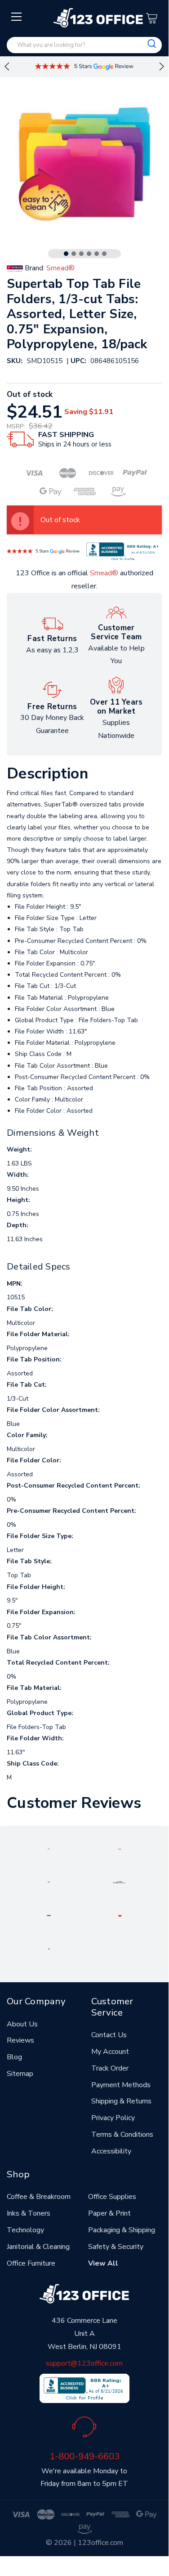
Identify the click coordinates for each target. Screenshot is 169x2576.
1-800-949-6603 (84, 2456)
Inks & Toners (29, 2213)
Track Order (110, 2068)
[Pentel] (120, 1848)
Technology (25, 2230)
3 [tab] (81, 254)
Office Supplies (112, 2197)
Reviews (20, 2040)
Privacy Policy (113, 2118)
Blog (14, 2057)
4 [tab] (89, 254)
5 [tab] (97, 254)
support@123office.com (84, 2363)
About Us (22, 2024)
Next (162, 67)
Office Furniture (31, 2263)
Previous (7, 67)
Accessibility (111, 2151)
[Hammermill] (120, 1882)
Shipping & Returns (121, 2101)
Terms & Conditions (122, 2135)
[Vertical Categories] (17, 17)
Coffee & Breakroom (39, 2197)
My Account (110, 2052)
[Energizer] (49, 1915)
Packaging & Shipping (122, 2230)
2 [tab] (74, 254)
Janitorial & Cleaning (38, 2247)
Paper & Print (109, 2213)
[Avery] (49, 1848)
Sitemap (20, 2074)
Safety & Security (116, 2247)
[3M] (120, 1915)
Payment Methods (121, 2085)
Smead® (104, 573)
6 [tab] (104, 254)
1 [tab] (66, 254)
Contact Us (109, 2035)
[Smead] (49, 1882)
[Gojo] (49, 1948)
